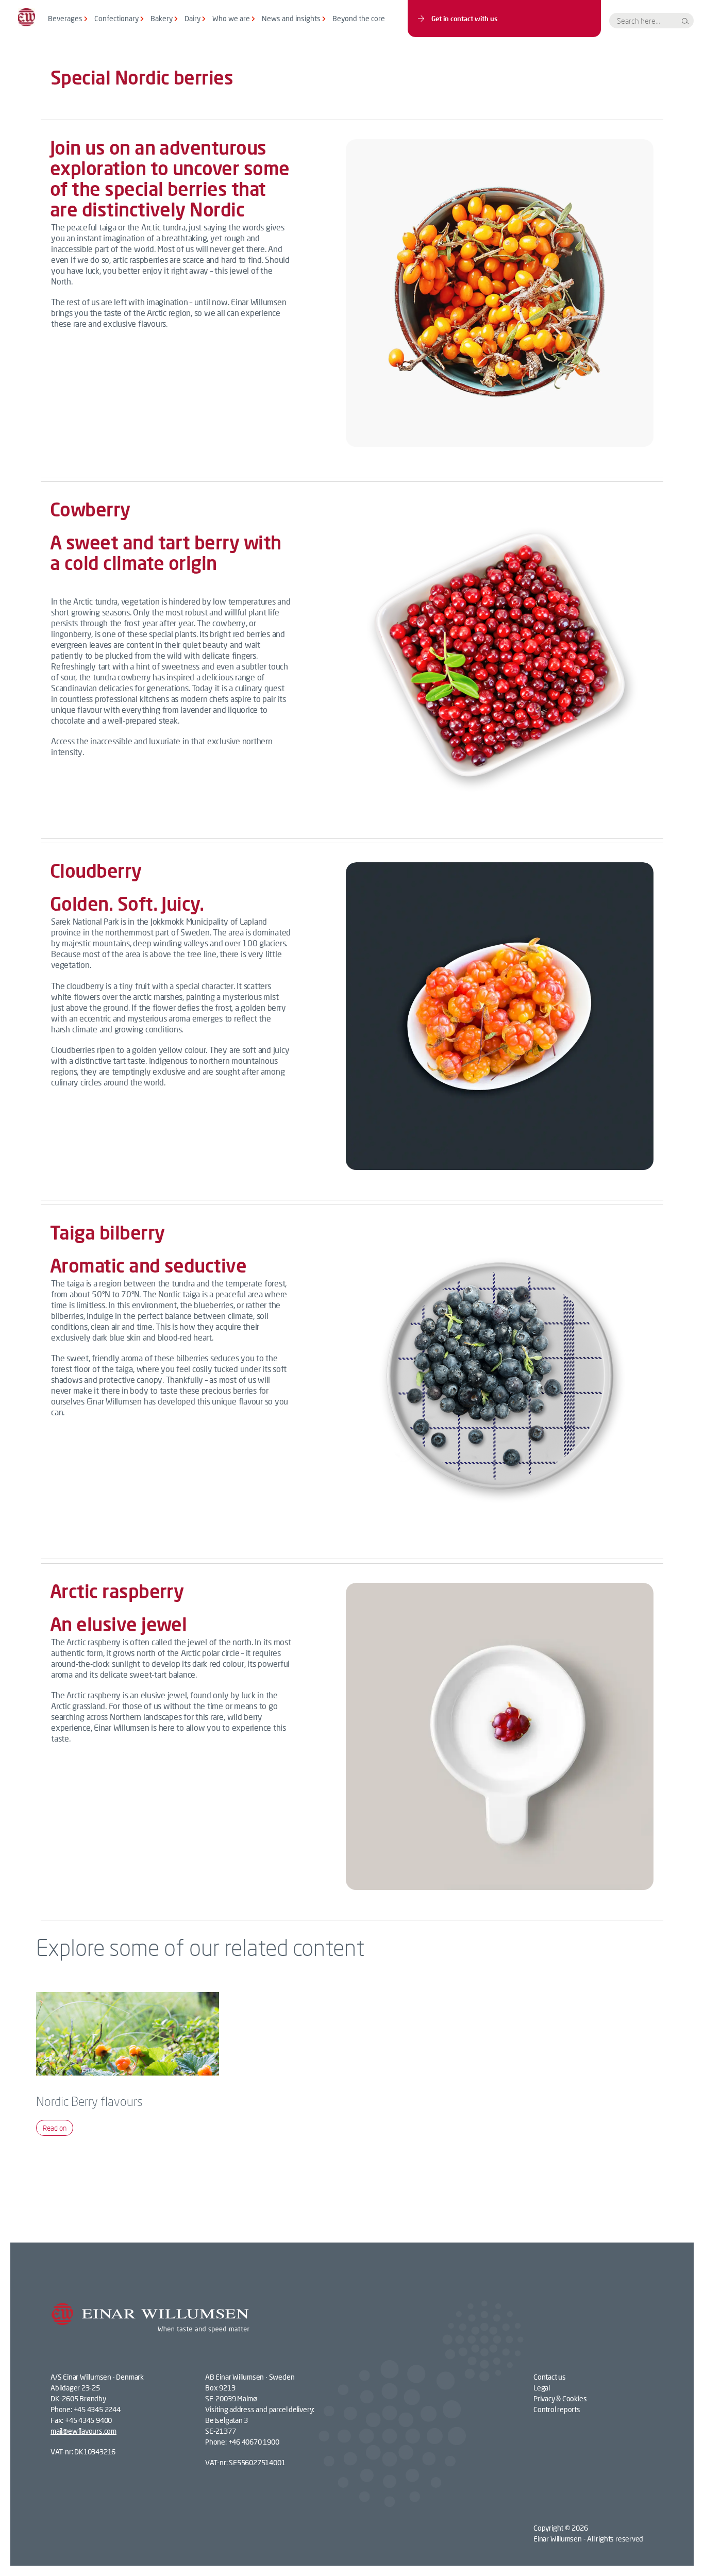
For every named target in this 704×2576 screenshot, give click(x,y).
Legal (542, 2388)
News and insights (291, 18)
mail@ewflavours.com (83, 2431)
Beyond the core (359, 18)
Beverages (65, 18)
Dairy (192, 18)
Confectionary (116, 18)
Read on (55, 2128)
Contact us (550, 2377)
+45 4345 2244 (97, 2409)
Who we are (231, 18)
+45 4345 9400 (88, 2420)
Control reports (557, 2409)
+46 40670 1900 (254, 2442)
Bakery (162, 18)
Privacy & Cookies (560, 2398)
